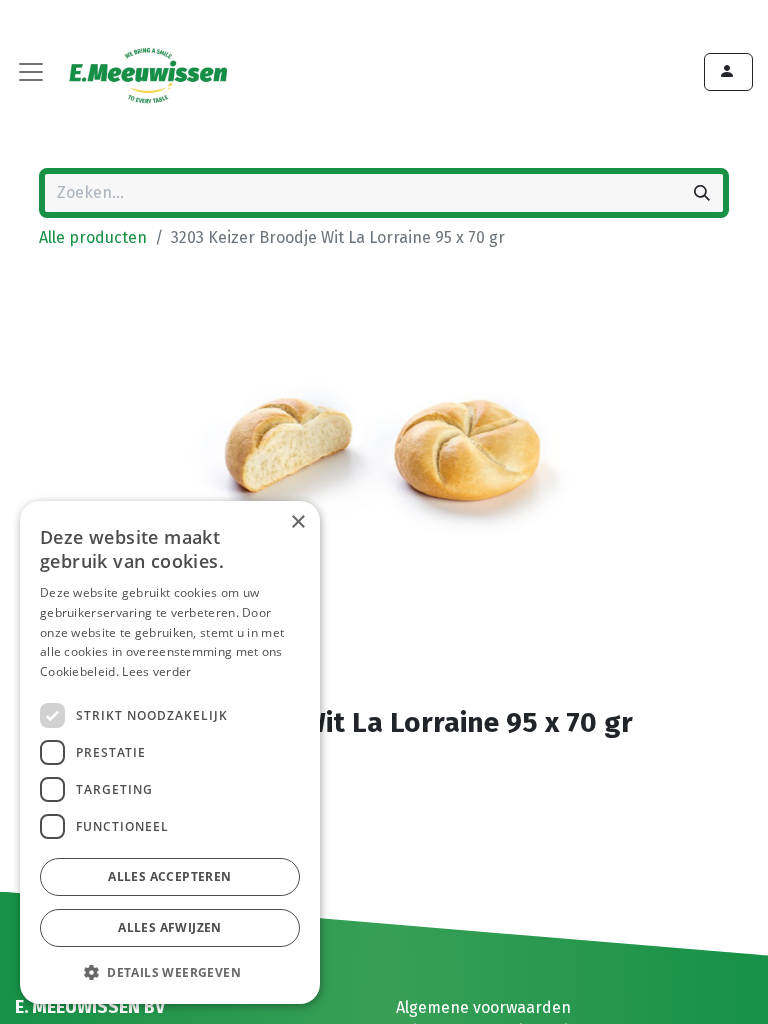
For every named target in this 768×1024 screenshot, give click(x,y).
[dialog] (170, 752)
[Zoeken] (702, 193)
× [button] (297, 522)
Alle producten (93, 237)
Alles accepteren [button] (169, 876)
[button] (170, 972)
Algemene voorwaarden (483, 1007)
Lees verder (156, 671)
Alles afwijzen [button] (170, 927)
